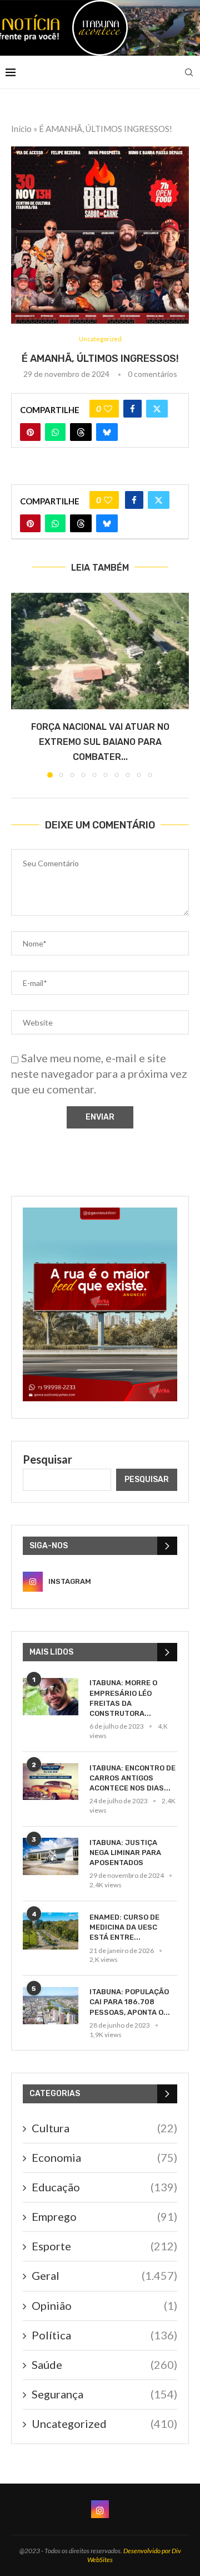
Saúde (104, 2364)
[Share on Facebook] (132, 409)
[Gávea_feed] (100, 1214)
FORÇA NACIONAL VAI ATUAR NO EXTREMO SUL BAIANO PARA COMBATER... (100, 742)
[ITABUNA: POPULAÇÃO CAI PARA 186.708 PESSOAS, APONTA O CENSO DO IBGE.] (51, 2006)
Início (21, 129)
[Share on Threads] (81, 432)
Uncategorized (104, 2423)
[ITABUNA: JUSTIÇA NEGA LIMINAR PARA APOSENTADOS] (51, 1856)
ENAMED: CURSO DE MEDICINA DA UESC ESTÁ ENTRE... (124, 1927)
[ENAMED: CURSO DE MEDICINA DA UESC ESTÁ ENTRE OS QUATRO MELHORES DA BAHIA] (51, 1931)
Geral (104, 2275)
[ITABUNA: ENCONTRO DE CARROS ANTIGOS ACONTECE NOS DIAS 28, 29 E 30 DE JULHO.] (51, 1782)
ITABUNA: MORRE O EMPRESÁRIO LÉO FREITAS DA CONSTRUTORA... (123, 1698)
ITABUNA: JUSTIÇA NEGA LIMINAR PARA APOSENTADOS (125, 1853)
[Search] (189, 72)
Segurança (104, 2394)
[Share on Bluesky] (107, 432)
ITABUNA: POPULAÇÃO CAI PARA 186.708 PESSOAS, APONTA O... (130, 2002)
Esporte (104, 2246)
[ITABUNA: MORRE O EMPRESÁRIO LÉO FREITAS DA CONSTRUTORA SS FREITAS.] (51, 1697)
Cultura (104, 2128)
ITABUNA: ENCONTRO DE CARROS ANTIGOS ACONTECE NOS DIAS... (132, 1778)
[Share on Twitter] (157, 409)
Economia (104, 2157)
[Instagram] (100, 2509)
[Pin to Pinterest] (30, 432)
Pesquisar (47, 1459)
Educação (104, 2187)
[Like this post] (108, 409)
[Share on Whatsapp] (55, 432)
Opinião (104, 2305)
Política (104, 2335)
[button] (21, 684)
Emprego (104, 2216)
